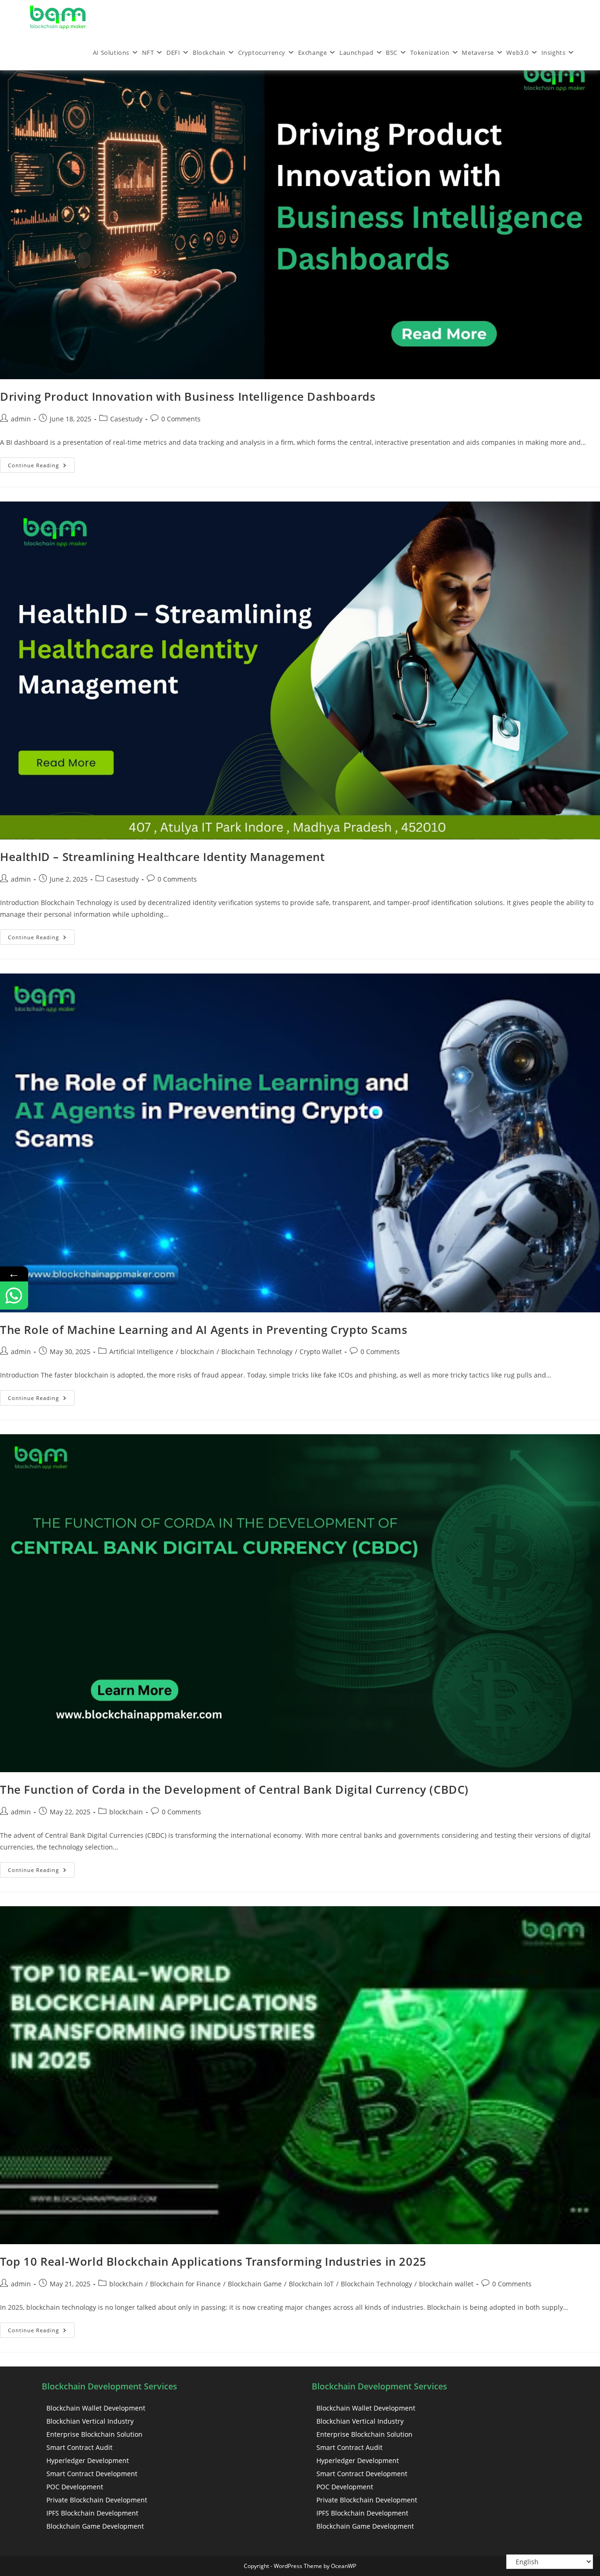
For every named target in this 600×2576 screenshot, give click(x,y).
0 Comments (181, 419)
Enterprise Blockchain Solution (94, 2434)
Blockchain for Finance (185, 2284)
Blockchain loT (311, 2284)
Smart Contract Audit (79, 2447)
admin (21, 419)
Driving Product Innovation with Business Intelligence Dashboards (188, 396)
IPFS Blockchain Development (92, 2513)
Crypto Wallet (321, 1352)
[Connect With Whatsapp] (14, 1295)
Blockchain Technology (257, 1352)
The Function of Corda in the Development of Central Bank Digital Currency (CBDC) (234, 1789)
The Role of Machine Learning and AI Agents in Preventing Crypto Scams (204, 1329)
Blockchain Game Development (95, 2526)
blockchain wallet (446, 2284)
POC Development (75, 2487)
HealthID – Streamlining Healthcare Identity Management (162, 857)
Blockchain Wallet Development (96, 2408)
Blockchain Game (255, 2284)
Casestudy (126, 419)
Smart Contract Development (92, 2474)
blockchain (197, 1352)
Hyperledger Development (88, 2460)
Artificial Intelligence (141, 1352)
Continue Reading (41, 463)
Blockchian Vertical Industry (90, 2421)
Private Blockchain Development (97, 2500)
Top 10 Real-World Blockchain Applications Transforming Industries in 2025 (213, 2261)
